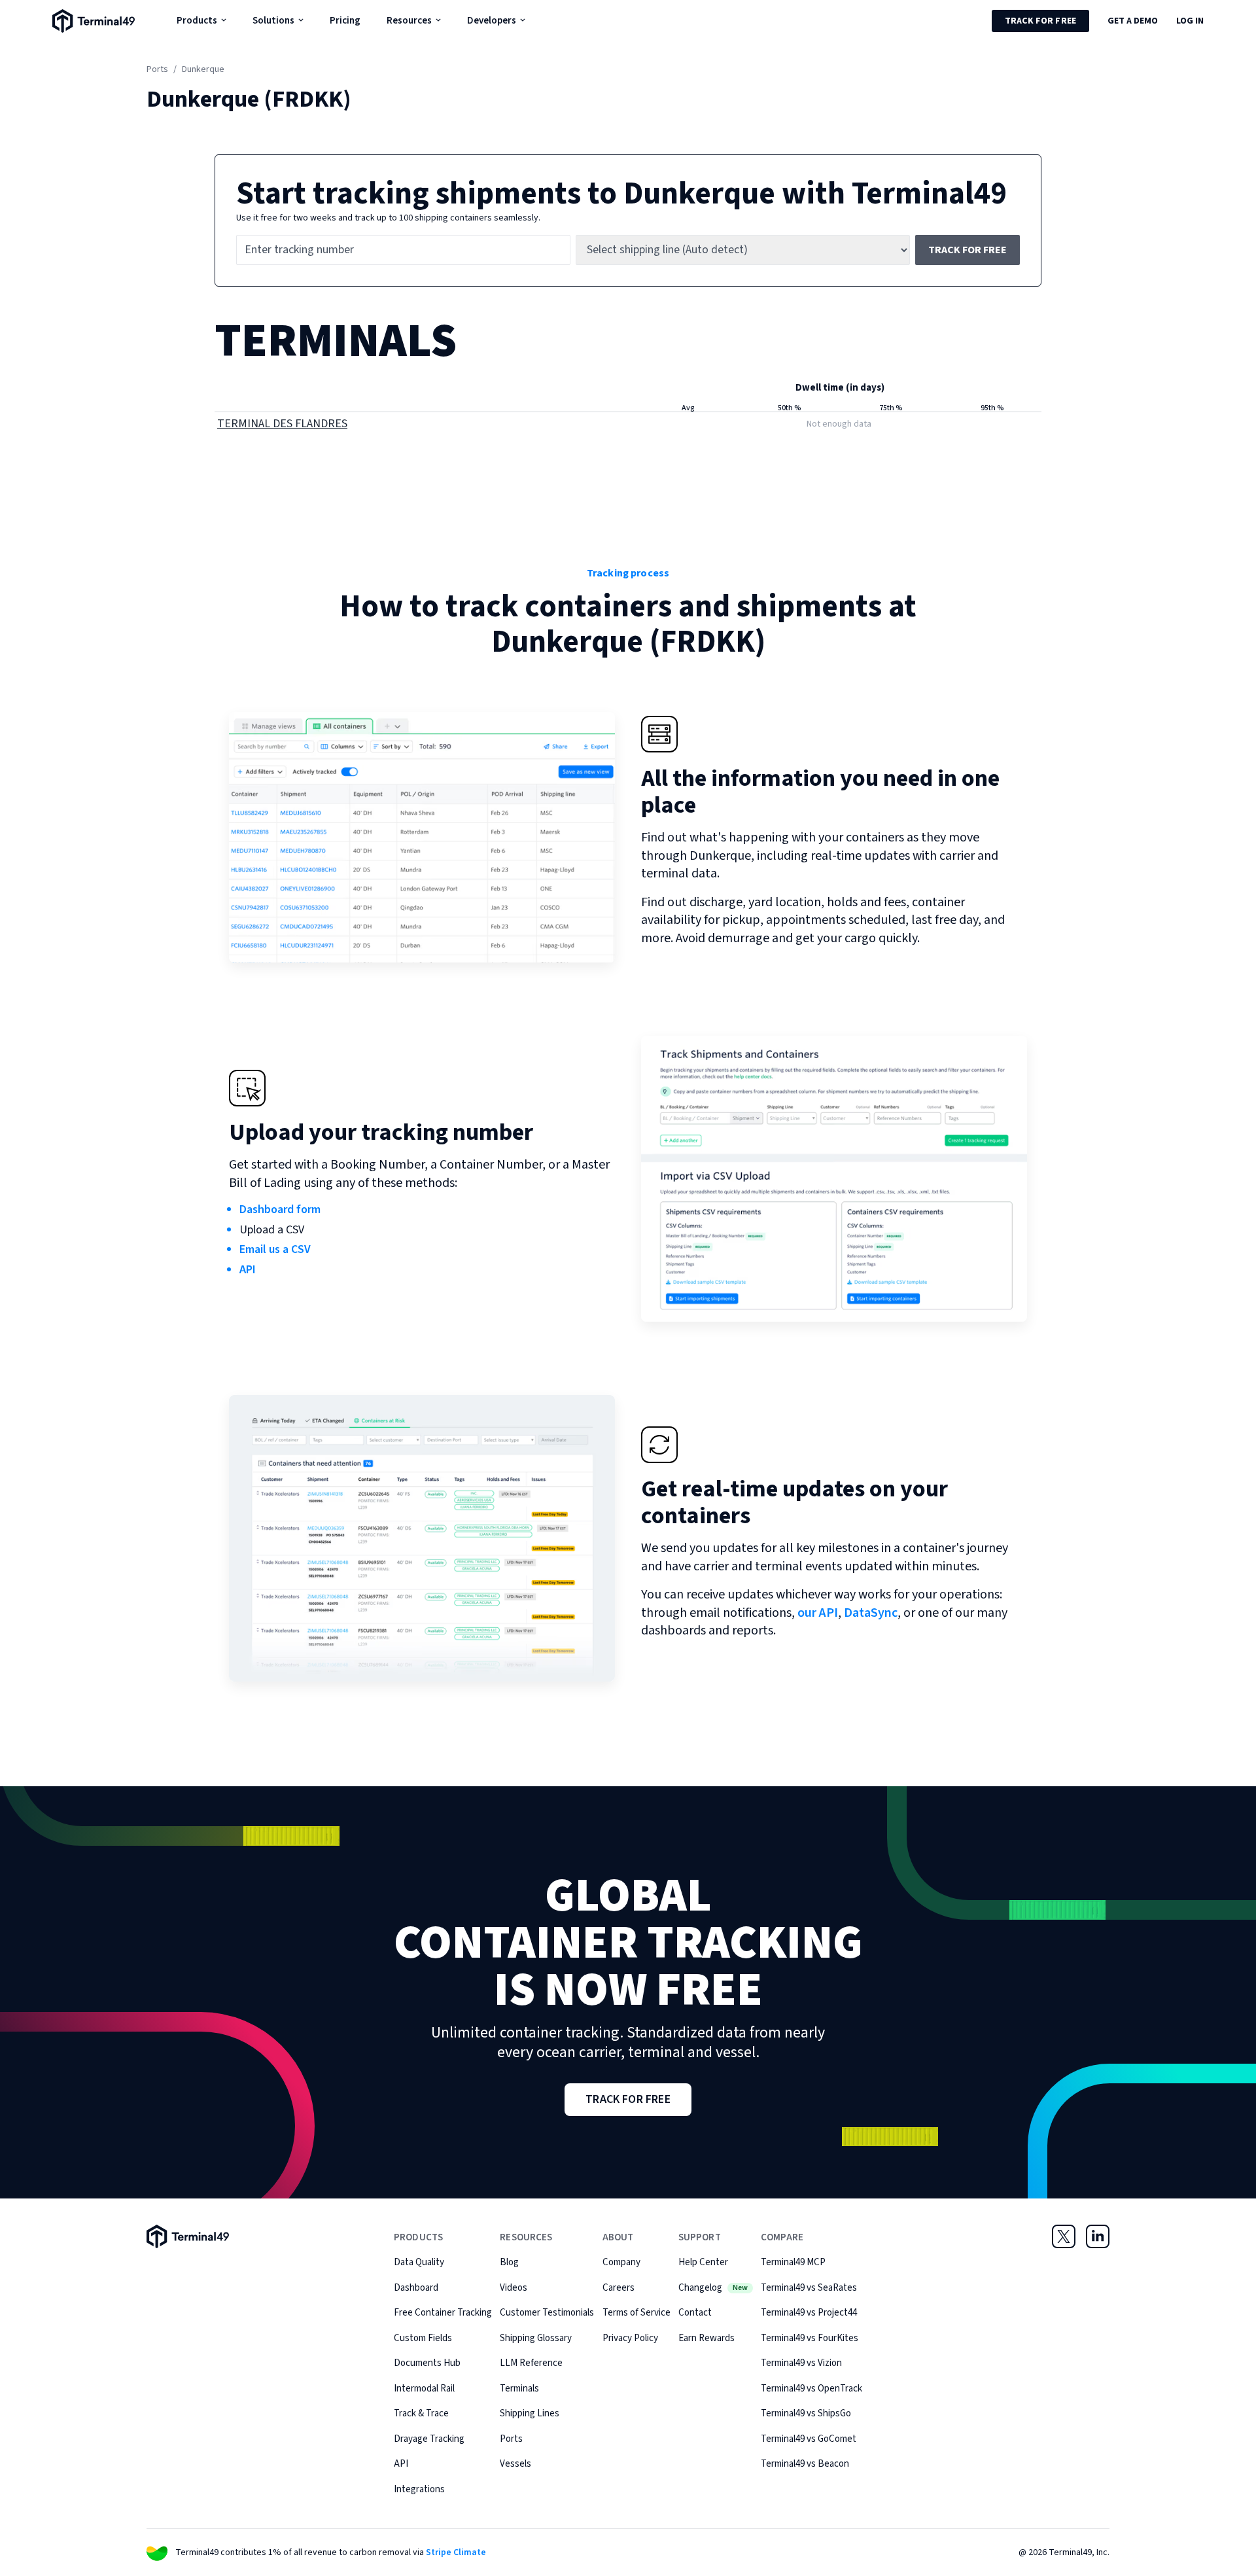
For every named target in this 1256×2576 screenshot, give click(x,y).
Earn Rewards (706, 2338)
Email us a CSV (275, 1249)
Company (621, 2262)
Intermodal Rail (424, 2389)
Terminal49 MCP (793, 2262)
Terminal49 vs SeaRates (809, 2288)
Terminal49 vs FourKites (810, 2338)
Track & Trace (421, 2413)
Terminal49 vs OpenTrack (811, 2389)
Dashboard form (280, 1209)
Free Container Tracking (443, 2313)
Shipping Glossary (536, 2338)
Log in (1190, 21)
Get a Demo (1133, 21)
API (248, 1270)
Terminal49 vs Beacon (805, 2464)
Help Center (703, 2262)
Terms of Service (637, 2313)
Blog (509, 2262)
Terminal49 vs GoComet (809, 2439)
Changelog (713, 2288)
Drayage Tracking (429, 2439)
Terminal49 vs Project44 (809, 2313)
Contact (695, 2313)
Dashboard (416, 2288)
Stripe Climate (456, 2552)
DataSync (871, 1613)
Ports (157, 69)
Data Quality (419, 2262)
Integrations (419, 2489)
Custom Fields (423, 2338)
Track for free (1040, 21)
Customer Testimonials (547, 2313)
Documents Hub (427, 2363)
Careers (619, 2288)
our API (818, 1613)
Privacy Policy (630, 2338)
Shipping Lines (530, 2413)
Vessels (515, 2464)
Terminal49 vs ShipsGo (806, 2413)
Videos (514, 2288)
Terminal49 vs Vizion (801, 2363)
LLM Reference (531, 2363)
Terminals (519, 2389)
